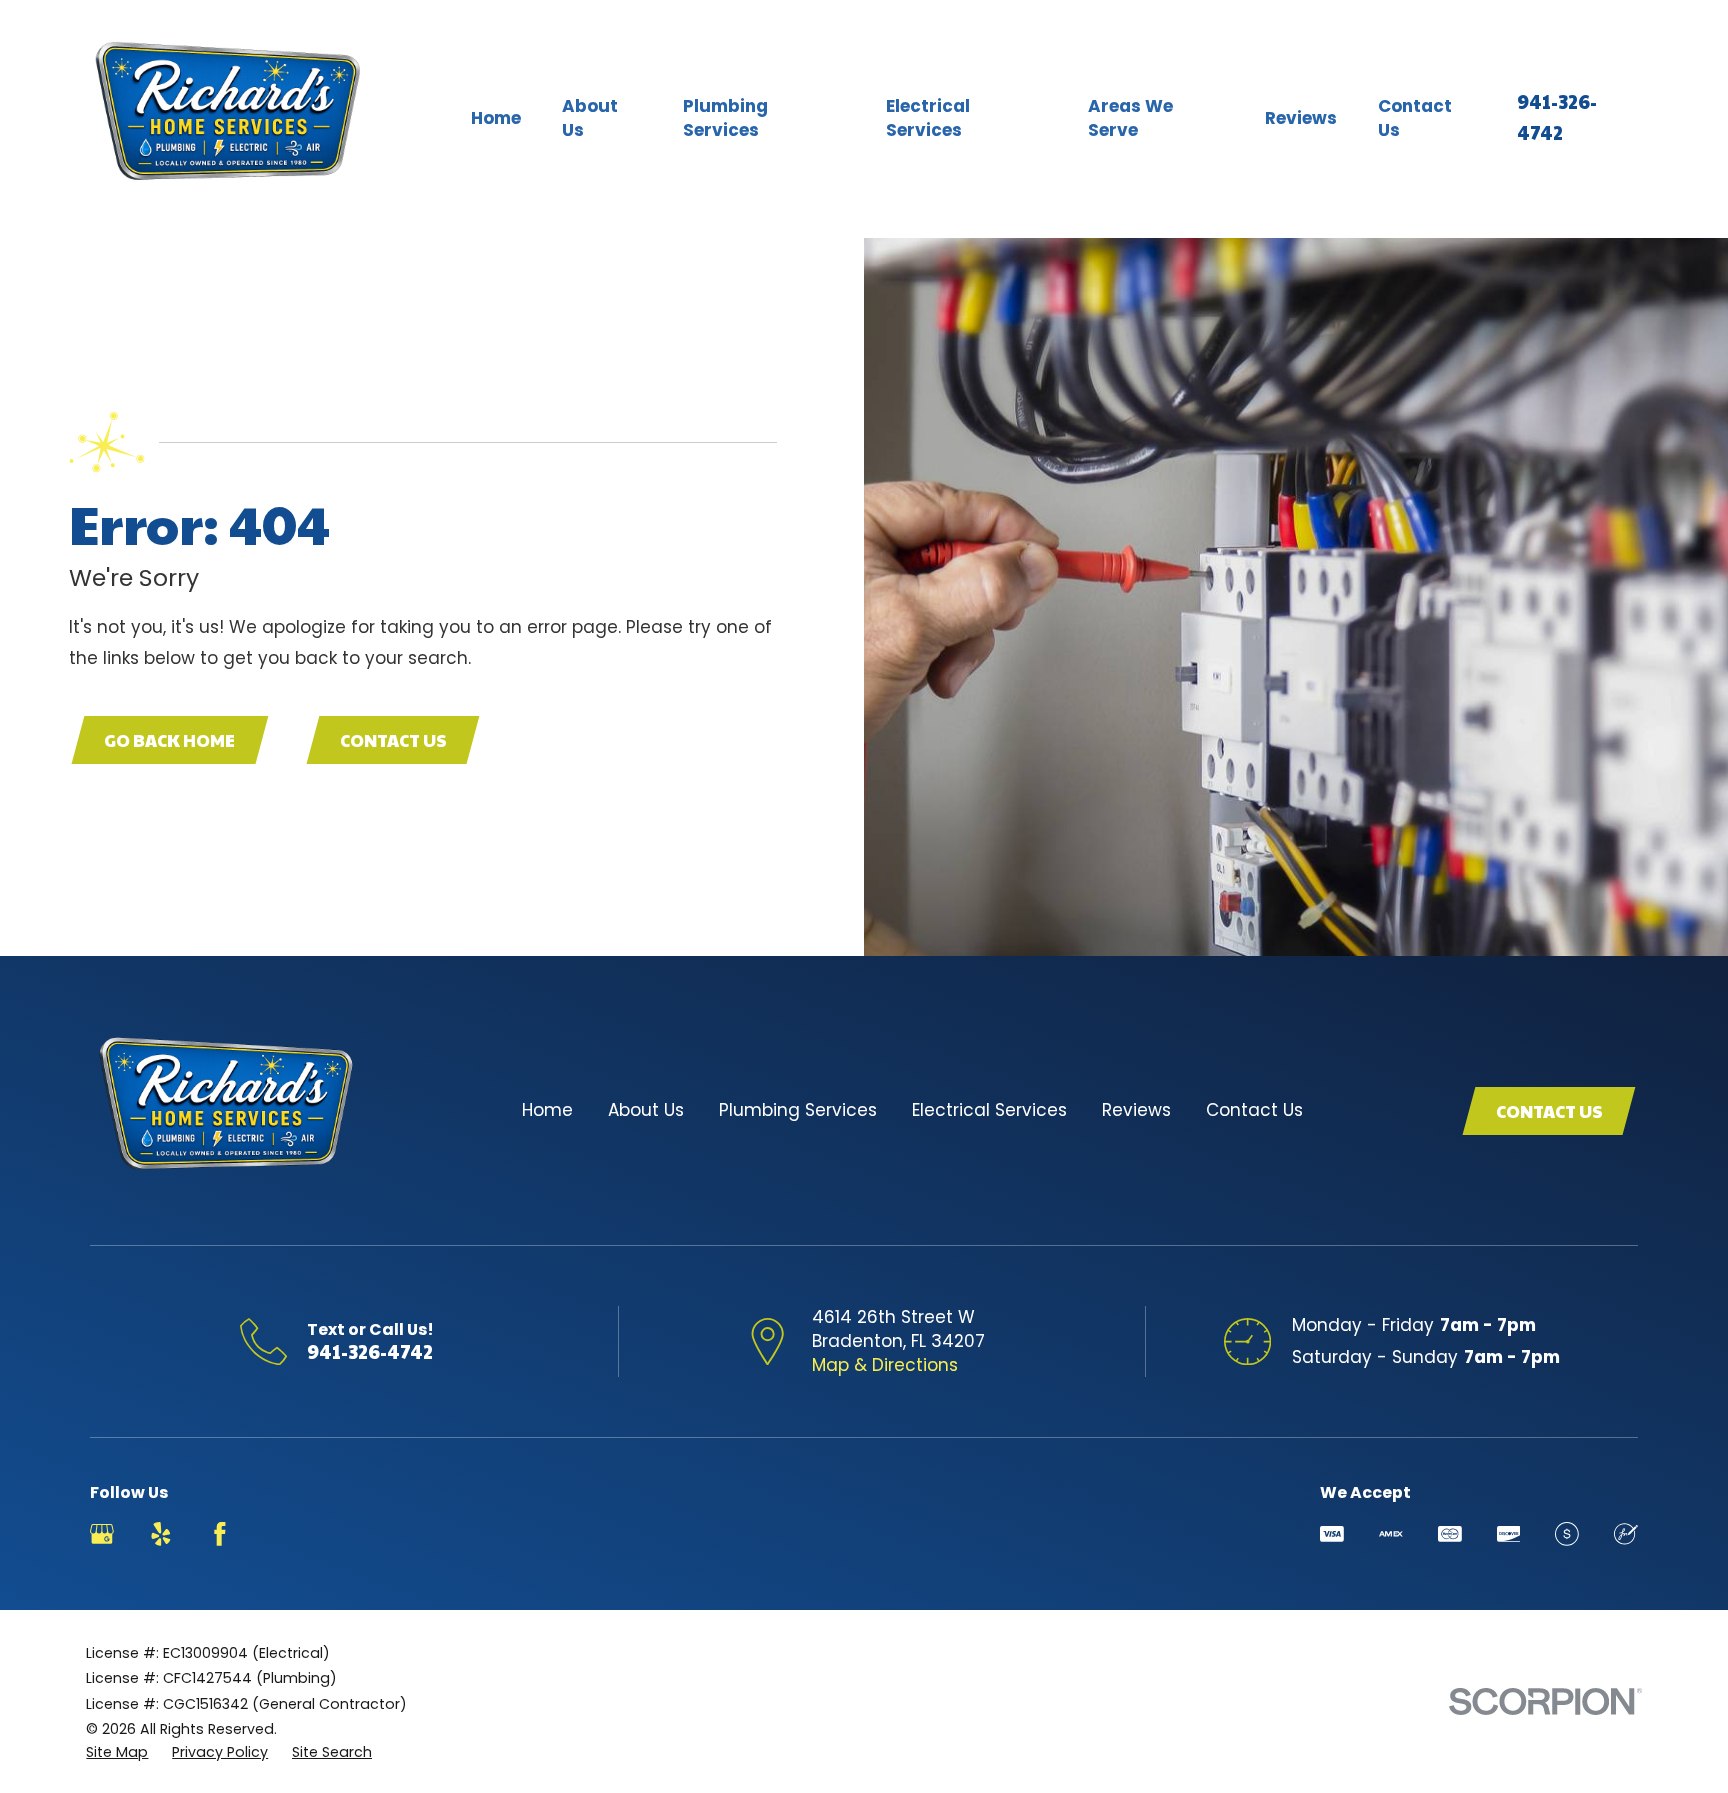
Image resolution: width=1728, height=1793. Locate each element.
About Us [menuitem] (590, 118)
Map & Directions (885, 1365)
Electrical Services (989, 1110)
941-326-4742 (370, 1351)
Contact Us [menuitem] (1415, 118)
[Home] (229, 119)
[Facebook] (220, 1534)
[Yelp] (161, 1534)
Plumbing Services (798, 1110)
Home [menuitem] (496, 118)
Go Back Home (169, 740)
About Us (646, 1110)
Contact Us (393, 740)
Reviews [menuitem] (1301, 118)
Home (547, 1110)
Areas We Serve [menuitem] (1130, 118)
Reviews (1136, 1110)
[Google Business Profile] (102, 1534)
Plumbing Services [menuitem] (725, 118)
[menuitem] (117, 1753)
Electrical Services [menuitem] (928, 118)
